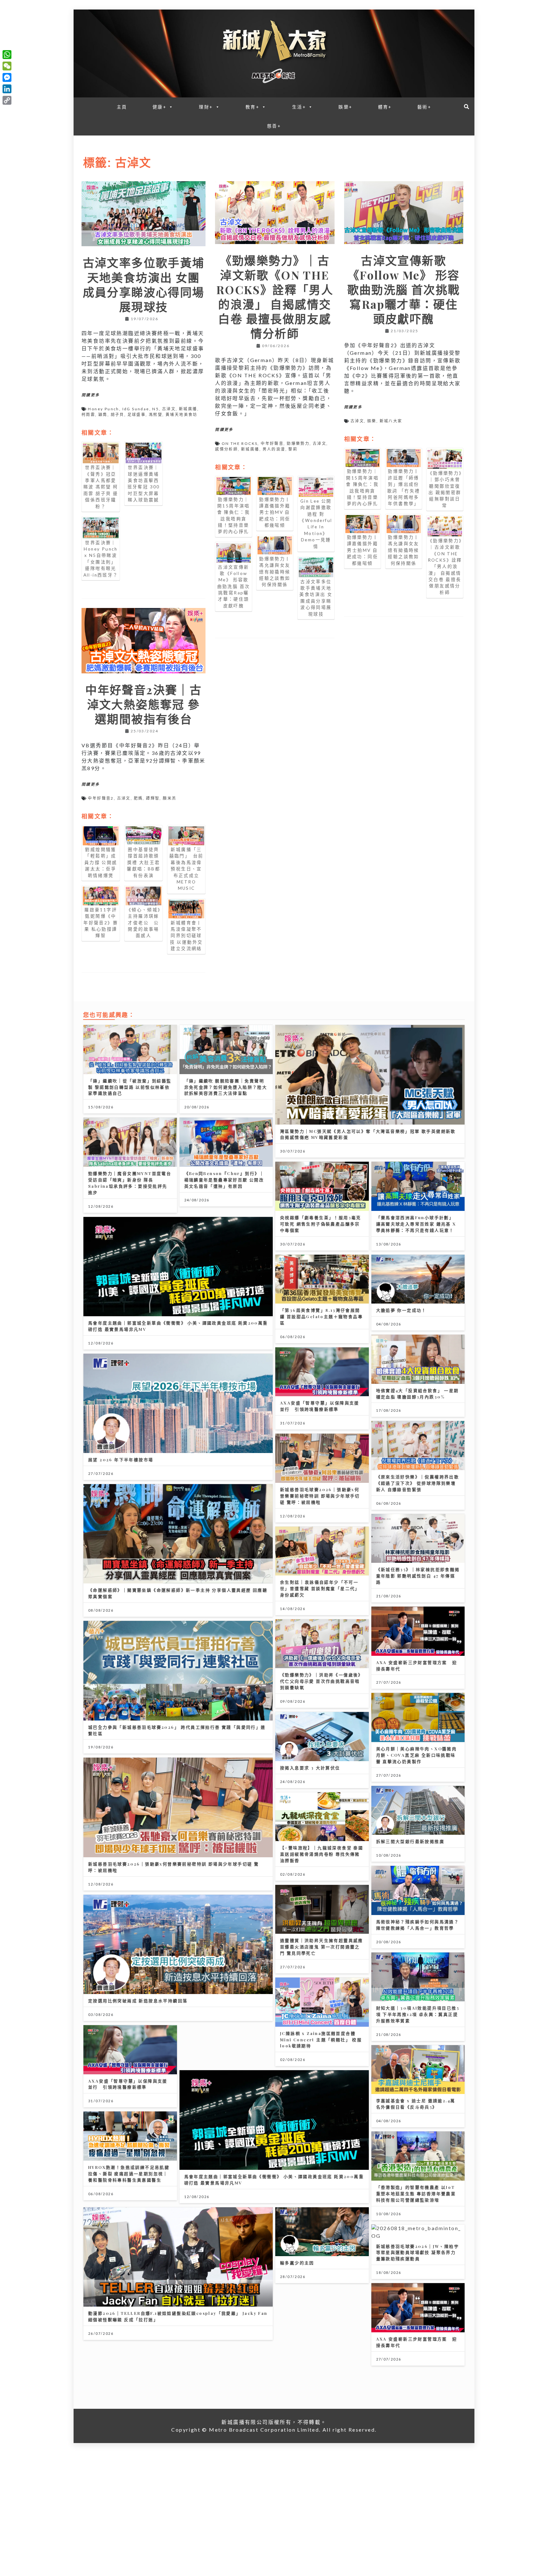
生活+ (299, 107)
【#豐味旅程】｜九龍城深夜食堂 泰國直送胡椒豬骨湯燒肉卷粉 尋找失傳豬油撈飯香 (322, 1854)
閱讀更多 (91, 395)
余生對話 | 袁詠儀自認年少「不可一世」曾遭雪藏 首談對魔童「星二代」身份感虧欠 (320, 1588)
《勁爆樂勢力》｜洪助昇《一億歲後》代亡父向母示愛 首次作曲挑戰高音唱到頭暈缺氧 (322, 1681)
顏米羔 (170, 798)
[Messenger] (7, 77)
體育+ (385, 107)
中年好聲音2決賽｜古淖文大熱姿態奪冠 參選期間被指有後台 (144, 704)
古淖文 (169, 409)
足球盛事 (137, 415)
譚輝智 (153, 798)
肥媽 (138, 798)
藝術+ (424, 107)
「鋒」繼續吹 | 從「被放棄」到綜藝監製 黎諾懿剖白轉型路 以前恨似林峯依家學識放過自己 (130, 1087)
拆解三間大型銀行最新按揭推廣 (410, 1841)
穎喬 (103, 415)
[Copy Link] (7, 100)
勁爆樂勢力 (298, 443)
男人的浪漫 (274, 449)
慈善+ (274, 126)
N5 (156, 409)
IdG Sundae (136, 409)
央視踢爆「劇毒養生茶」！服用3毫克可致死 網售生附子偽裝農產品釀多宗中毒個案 (321, 1224)
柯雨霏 (88, 415)
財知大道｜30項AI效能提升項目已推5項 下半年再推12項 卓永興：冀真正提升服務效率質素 (418, 2014)
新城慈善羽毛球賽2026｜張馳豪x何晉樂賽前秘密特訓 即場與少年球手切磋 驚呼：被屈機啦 (320, 1496)
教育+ (252, 107)
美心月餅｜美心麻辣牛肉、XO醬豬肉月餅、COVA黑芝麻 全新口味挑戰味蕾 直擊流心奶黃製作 (417, 1755)
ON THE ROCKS (240, 443)
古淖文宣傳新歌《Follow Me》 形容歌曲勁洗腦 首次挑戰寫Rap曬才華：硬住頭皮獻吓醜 (404, 290)
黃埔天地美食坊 (182, 415)
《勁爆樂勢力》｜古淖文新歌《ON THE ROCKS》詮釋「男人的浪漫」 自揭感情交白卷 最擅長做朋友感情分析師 (275, 297)
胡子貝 (117, 415)
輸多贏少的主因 (297, 2263)
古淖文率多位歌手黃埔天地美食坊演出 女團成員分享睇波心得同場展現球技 (144, 284)
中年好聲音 (272, 443)
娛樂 (372, 421)
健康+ (160, 107)
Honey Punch (103, 409)
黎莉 (293, 449)
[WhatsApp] (7, 55)
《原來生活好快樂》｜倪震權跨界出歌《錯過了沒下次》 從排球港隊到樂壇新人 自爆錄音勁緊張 (418, 1483)
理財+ (206, 107)
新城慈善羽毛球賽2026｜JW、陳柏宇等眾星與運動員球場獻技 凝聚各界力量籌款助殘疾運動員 (418, 2252)
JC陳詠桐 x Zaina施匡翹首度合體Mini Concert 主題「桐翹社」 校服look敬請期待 (321, 2040)
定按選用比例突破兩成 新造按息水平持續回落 (138, 2001)
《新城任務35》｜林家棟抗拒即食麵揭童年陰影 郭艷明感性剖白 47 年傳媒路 (418, 1576)
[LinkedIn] (7, 89)
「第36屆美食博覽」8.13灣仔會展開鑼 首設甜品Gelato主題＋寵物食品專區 (321, 1316)
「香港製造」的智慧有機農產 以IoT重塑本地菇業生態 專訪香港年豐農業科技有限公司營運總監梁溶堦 (416, 2193)
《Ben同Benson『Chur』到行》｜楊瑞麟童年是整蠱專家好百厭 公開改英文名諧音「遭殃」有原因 (224, 1180)
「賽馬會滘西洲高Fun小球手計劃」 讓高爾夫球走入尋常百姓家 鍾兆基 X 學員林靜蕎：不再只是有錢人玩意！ (416, 1224)
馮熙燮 (156, 415)
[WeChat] (7, 66)
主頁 (122, 107)
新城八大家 (391, 421)
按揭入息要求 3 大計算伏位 (310, 1768)
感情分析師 (226, 449)
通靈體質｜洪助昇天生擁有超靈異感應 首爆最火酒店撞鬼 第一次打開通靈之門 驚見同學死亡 (322, 1947)
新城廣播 (188, 409)
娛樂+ (345, 107)
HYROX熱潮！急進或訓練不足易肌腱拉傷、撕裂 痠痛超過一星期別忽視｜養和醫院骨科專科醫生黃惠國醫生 (129, 2173)
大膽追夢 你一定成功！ (401, 1310)
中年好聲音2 (101, 798)
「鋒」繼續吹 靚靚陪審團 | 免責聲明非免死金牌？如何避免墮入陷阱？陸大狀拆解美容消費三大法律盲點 (226, 1087)
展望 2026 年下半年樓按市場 (121, 1460)
